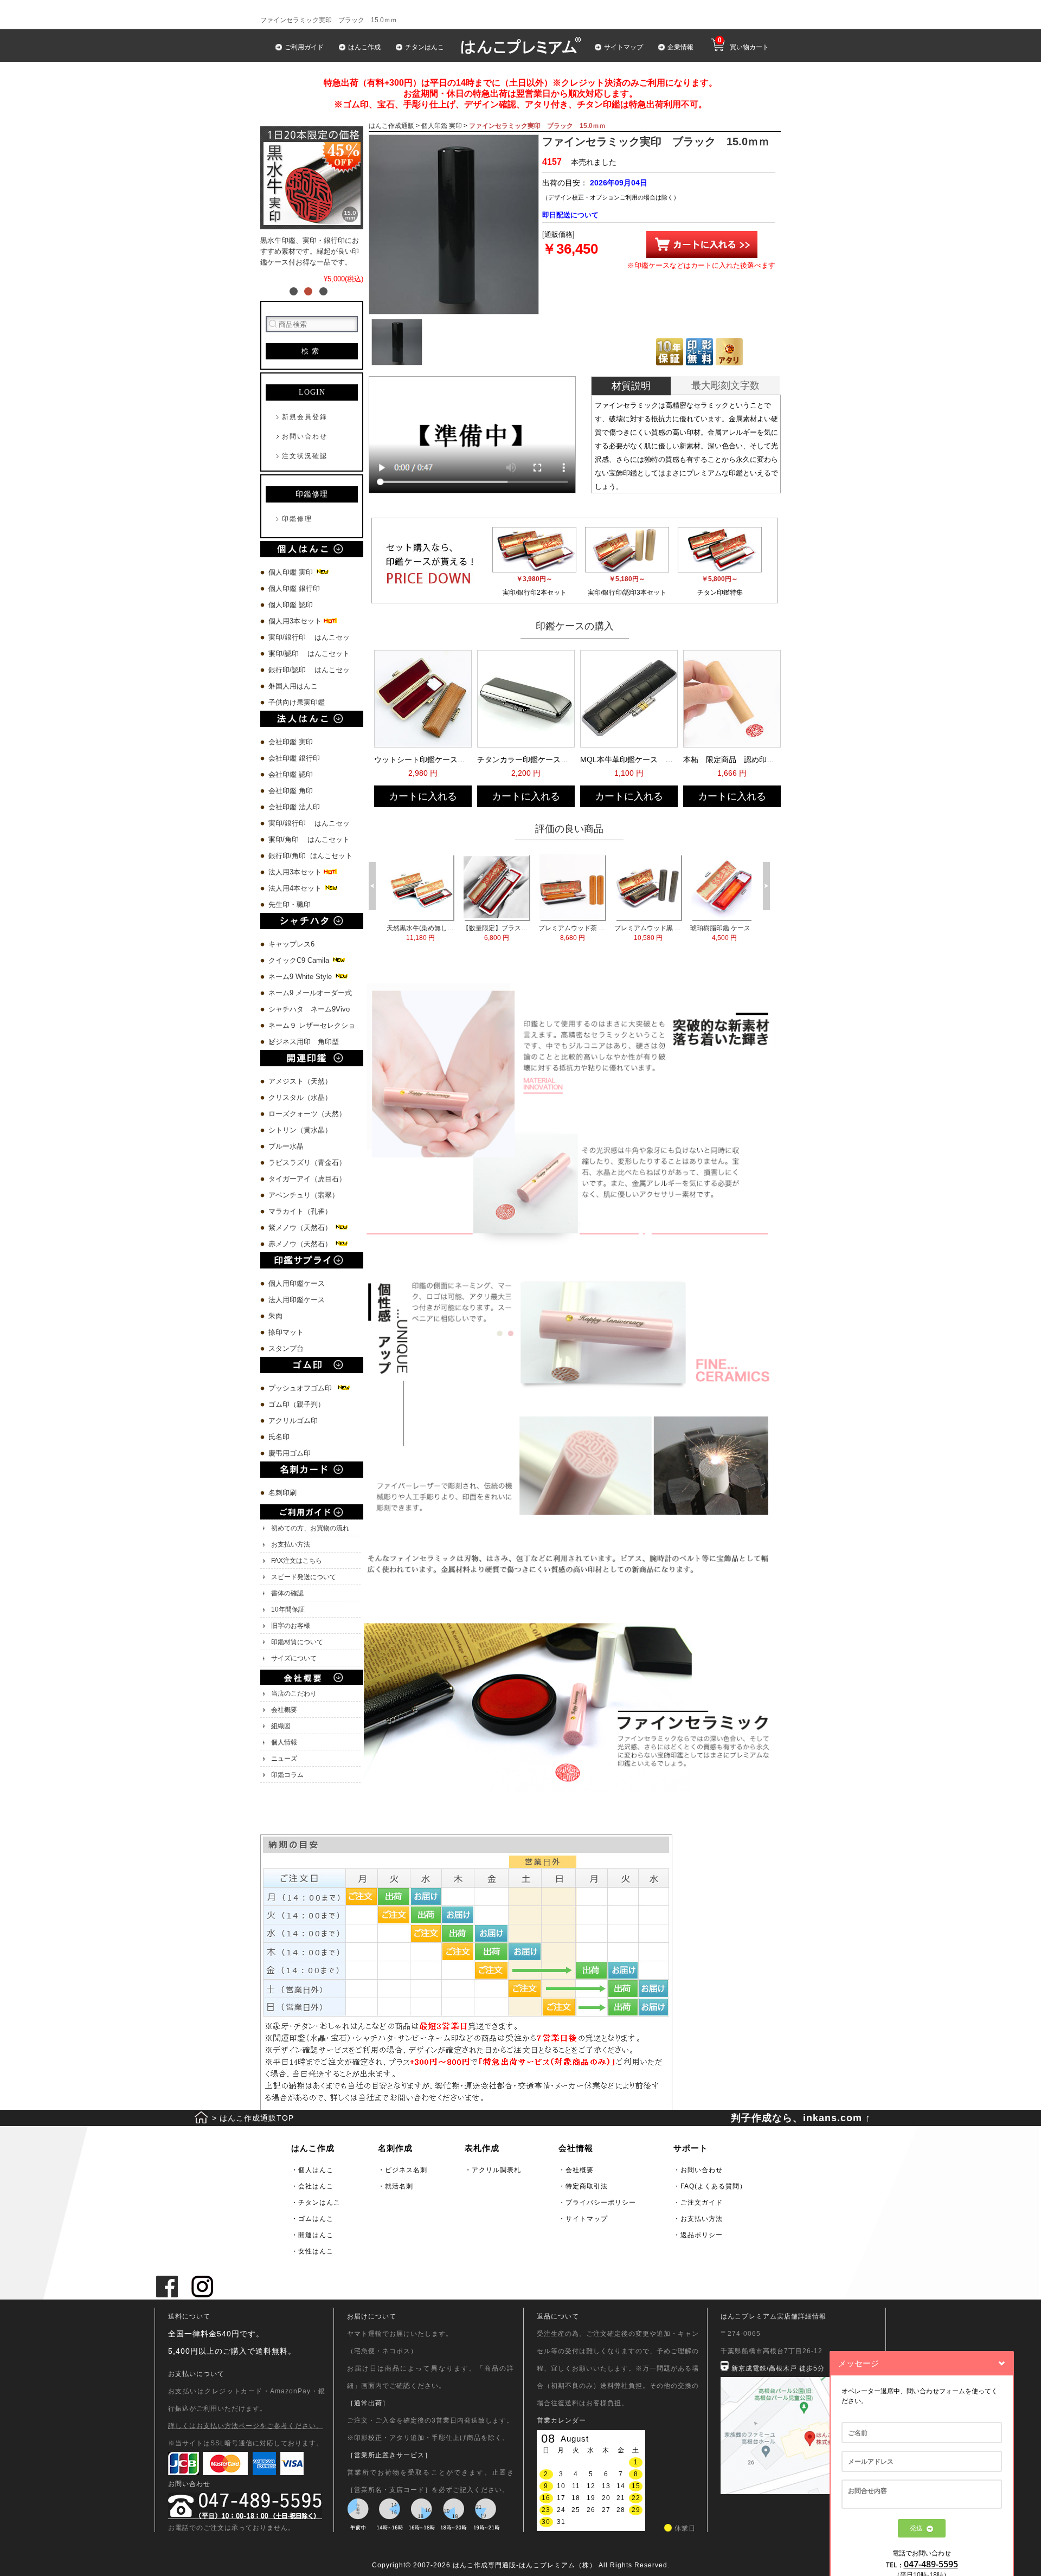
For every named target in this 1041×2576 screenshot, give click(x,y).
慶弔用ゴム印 (290, 1453)
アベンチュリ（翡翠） (304, 1195)
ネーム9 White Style (301, 977)
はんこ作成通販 (391, 126)
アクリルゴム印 (293, 1421)
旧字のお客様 (291, 1626)
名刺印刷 (282, 1493)
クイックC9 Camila (300, 960)
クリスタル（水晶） (300, 1097)
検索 (312, 351)
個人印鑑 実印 (292, 572)
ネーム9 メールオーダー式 (310, 993)
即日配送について (570, 215)
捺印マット (286, 1332)
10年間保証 (288, 1609)
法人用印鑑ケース (297, 1300)
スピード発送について (304, 1577)
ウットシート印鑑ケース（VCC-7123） (422, 759)
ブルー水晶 (286, 1146)
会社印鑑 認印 (291, 774)
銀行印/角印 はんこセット (310, 856)
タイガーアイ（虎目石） (307, 1179)
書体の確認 (287, 1593)
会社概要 (284, 1710)
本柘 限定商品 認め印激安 (731, 759)
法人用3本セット (296, 872)
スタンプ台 (286, 1348)
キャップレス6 (291, 944)
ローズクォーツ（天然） (307, 1114)
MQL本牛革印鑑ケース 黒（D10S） (628, 759)
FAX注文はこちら (297, 1561)
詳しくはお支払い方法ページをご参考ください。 (246, 2426)
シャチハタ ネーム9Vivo (309, 1009)
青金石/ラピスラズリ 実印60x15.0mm (496, 933)
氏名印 (279, 1437)
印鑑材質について (297, 1642)
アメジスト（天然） (300, 1081)
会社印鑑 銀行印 (294, 758)
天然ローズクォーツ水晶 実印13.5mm (420, 933)
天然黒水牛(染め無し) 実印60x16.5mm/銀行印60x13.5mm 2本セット (572, 933)
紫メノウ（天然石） (301, 1228)
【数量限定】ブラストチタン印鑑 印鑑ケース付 (648, 933)
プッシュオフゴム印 (302, 1388)
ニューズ (284, 1759)
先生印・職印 (290, 904)
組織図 (281, 1726)
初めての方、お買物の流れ (310, 1528)
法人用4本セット (296, 888)
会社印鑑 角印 (291, 791)
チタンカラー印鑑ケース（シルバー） (525, 759)
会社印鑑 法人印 (294, 807)
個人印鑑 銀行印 (294, 588)
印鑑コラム (287, 1775)
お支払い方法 (291, 1544)
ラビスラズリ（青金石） (307, 1163)
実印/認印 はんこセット (309, 653)
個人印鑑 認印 (291, 605)
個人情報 (284, 1742)
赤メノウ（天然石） (301, 1244)
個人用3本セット (296, 621)
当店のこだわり (294, 1693)
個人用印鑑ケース (297, 1283)
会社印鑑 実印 (291, 742)
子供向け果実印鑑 (298, 702)
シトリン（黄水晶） (300, 1130)
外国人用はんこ (294, 686)
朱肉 (275, 1316)
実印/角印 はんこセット (309, 839)
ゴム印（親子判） (297, 1404)
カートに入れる (423, 796)
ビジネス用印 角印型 (304, 1042)
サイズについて (294, 1658)
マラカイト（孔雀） (300, 1211)
